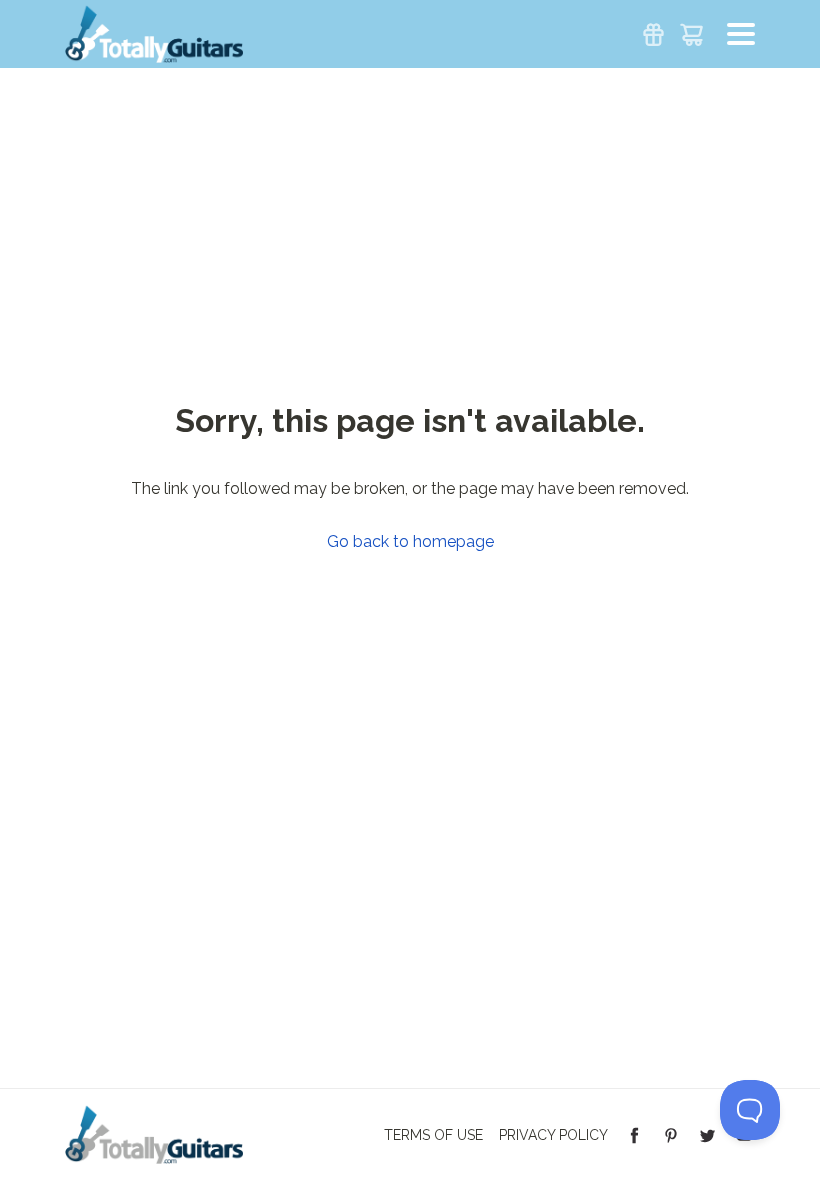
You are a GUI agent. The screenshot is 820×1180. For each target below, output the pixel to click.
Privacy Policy (553, 1135)
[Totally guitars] (154, 32)
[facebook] (634, 1134)
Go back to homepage (410, 542)
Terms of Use (433, 1135)
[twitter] (707, 1134)
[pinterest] (671, 1134)
